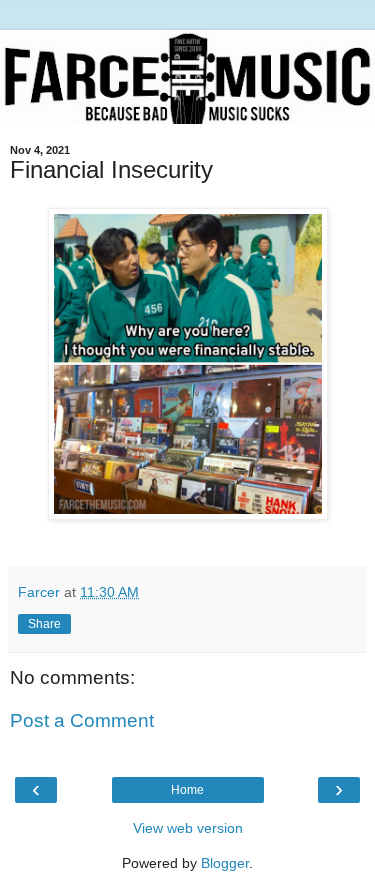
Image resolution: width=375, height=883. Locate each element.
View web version (188, 828)
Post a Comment (82, 720)
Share (44, 624)
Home (187, 790)
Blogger (225, 863)
